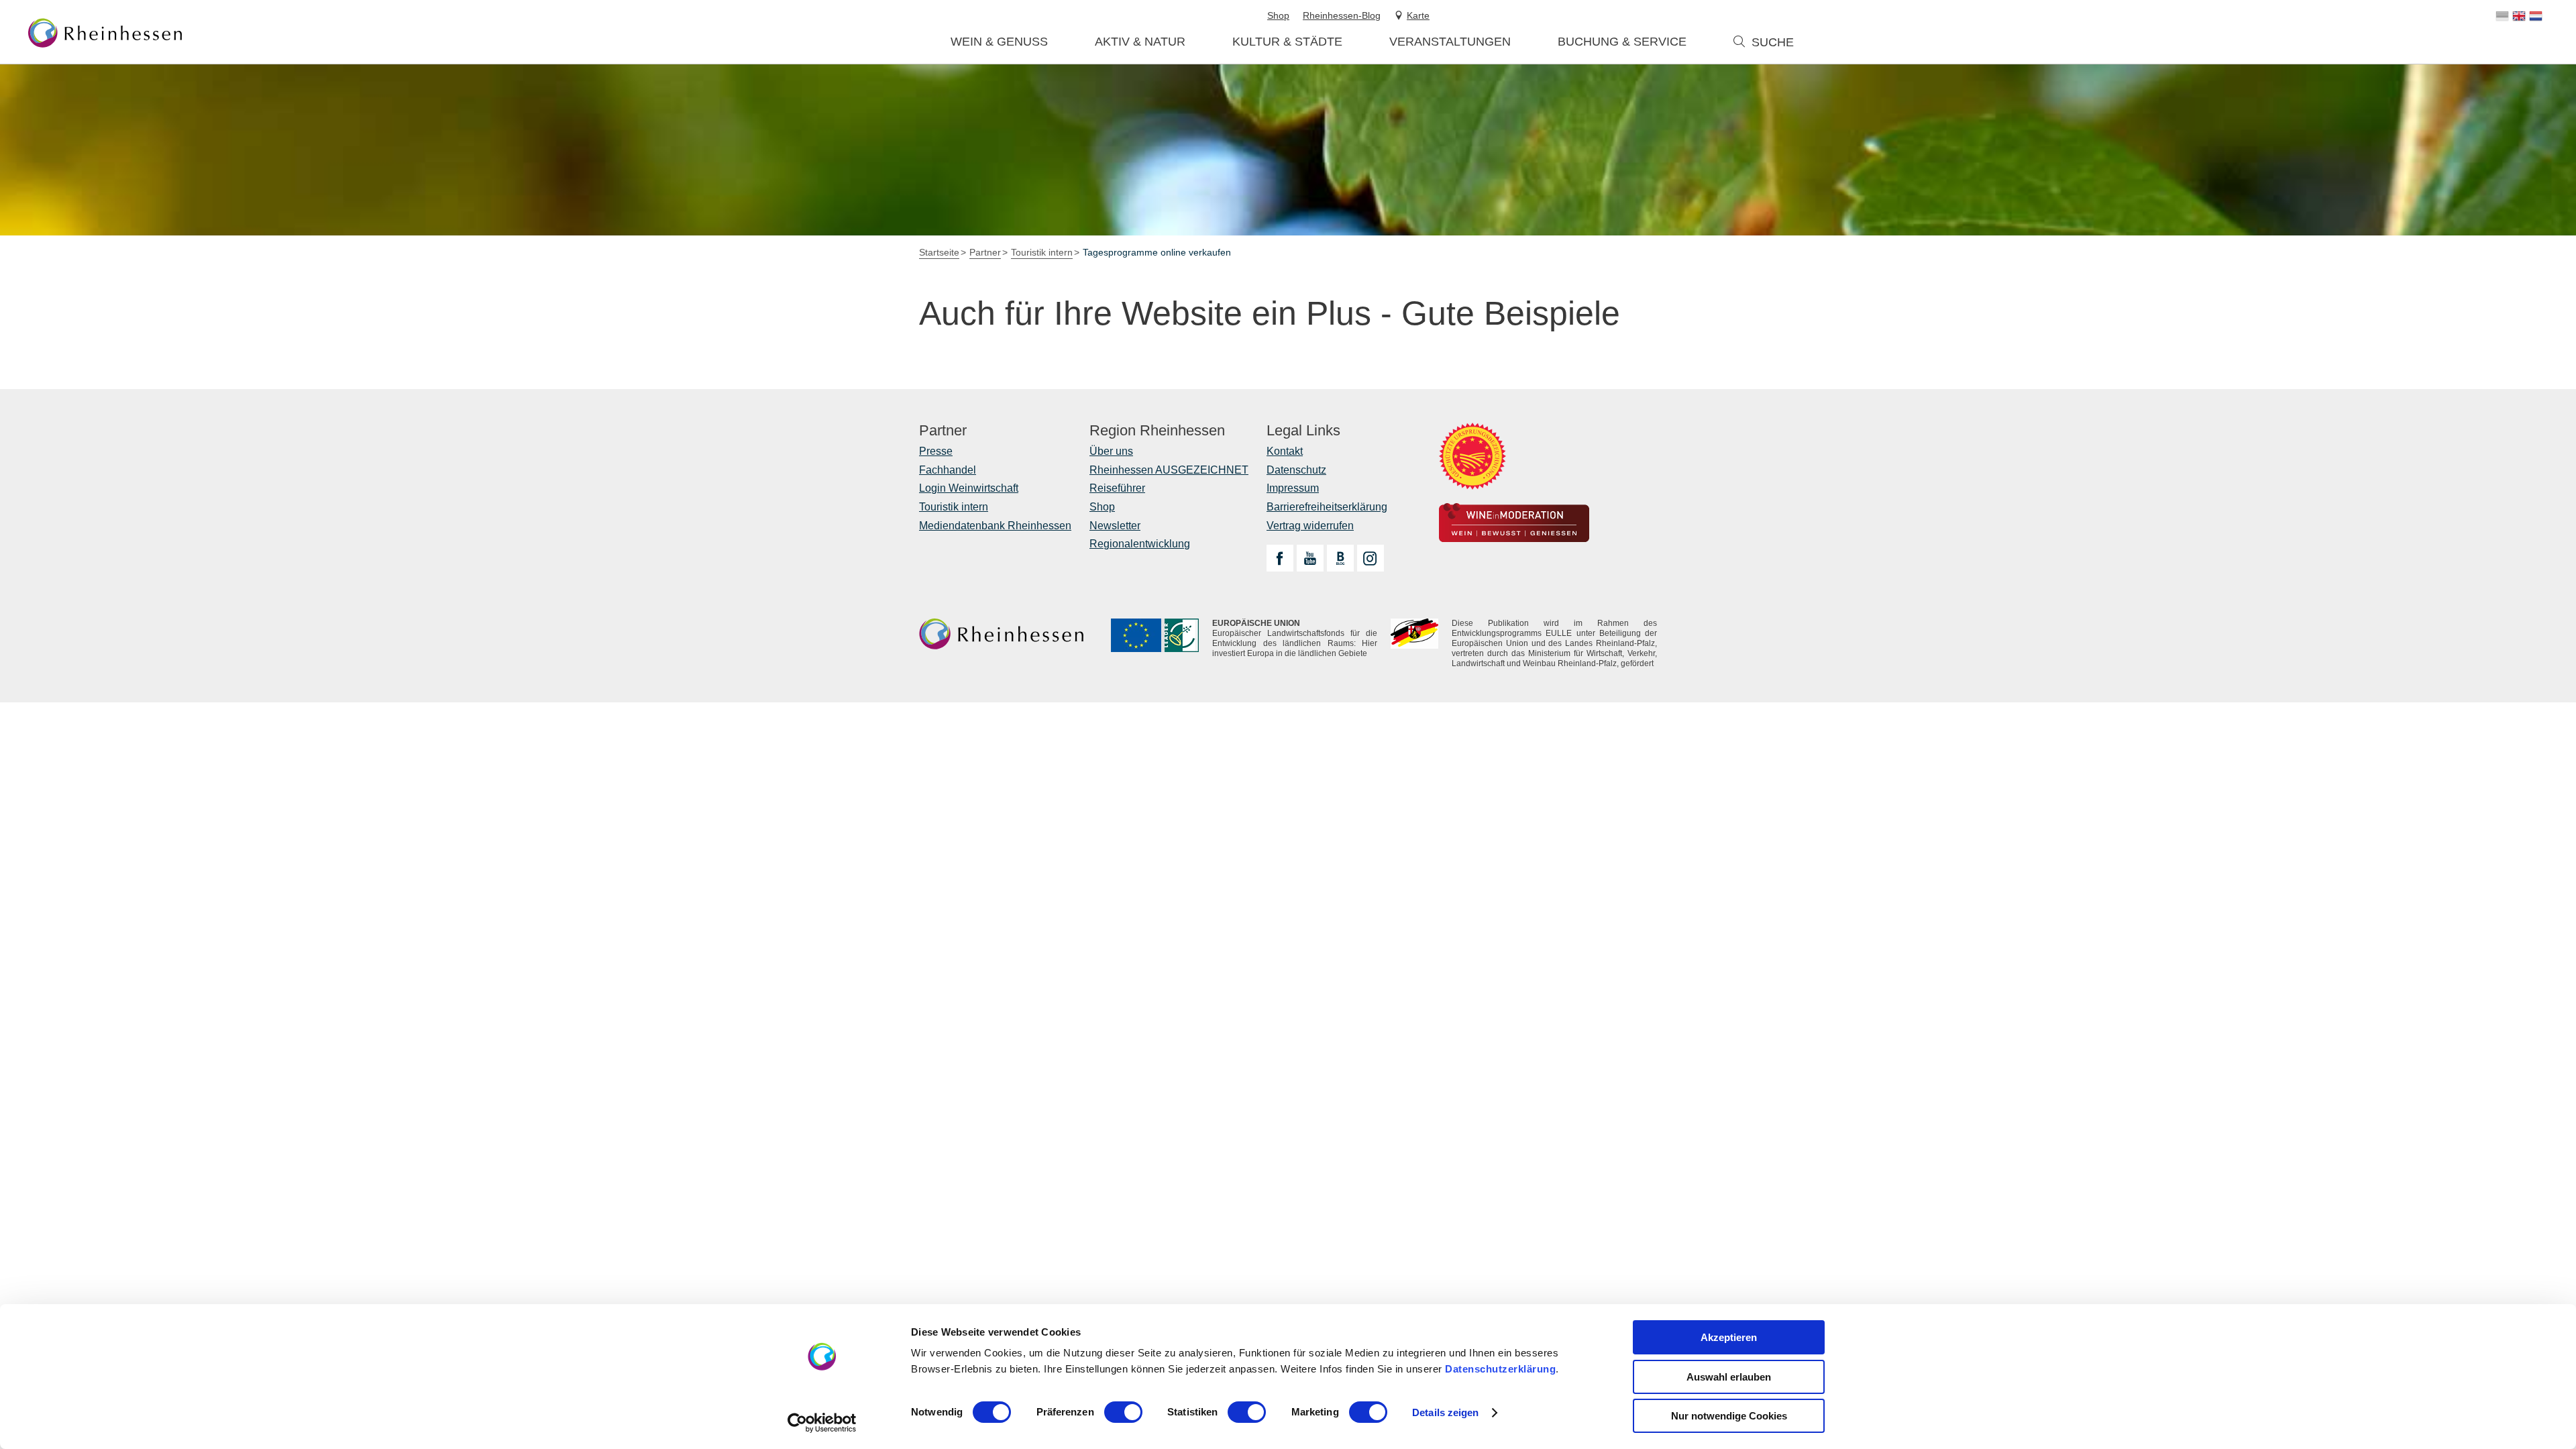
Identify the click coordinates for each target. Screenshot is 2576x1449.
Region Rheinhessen (1157, 431)
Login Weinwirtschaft (969, 488)
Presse (936, 451)
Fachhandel (948, 470)
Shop (1102, 507)
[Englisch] (2519, 16)
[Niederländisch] (2536, 16)
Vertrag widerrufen (1310, 526)
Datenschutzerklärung (1500, 1369)
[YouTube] (1310, 558)
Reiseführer (1117, 488)
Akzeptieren (1729, 1337)
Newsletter (1115, 526)
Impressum (1293, 488)
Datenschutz (1296, 470)
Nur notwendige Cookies (1729, 1416)
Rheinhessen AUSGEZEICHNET (1169, 470)
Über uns (1111, 451)
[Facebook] (1280, 558)
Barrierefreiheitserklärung (1327, 507)
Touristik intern (954, 507)
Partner (943, 431)
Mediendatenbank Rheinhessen (995, 526)
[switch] (1123, 1412)
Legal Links (1303, 431)
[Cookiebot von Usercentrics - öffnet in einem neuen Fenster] (822, 1423)
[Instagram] (1371, 558)
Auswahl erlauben (1729, 1377)
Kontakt (1285, 451)
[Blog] (1340, 558)
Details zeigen (1445, 1412)
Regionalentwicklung (1140, 544)
